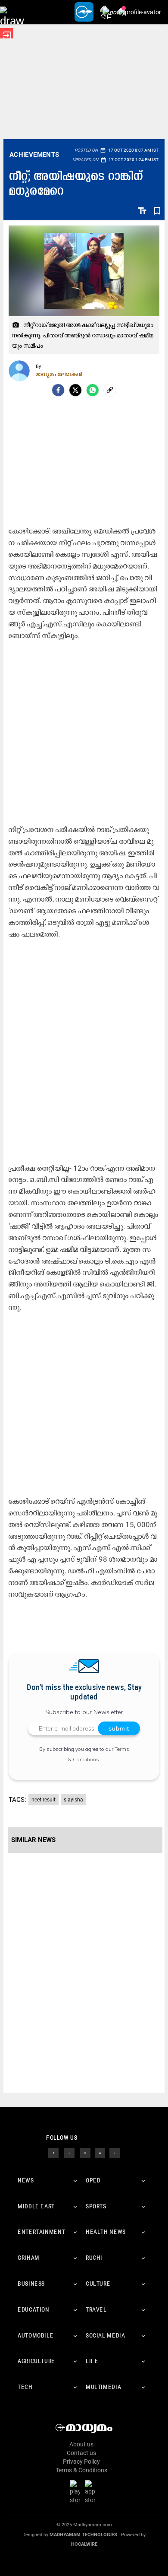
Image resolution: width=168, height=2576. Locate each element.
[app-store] (92, 2492)
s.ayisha (73, 1800)
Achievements (34, 155)
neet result (44, 1800)
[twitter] (69, 2153)
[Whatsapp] (93, 390)
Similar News (33, 1840)
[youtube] (100, 2153)
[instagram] (85, 2153)
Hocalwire (84, 2544)
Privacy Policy (81, 2462)
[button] (12, 12)
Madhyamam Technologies (83, 2535)
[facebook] (58, 390)
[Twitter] (75, 390)
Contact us (81, 2453)
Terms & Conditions (81, 2470)
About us (81, 2444)
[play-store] (77, 2492)
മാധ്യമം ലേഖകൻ (59, 374)
